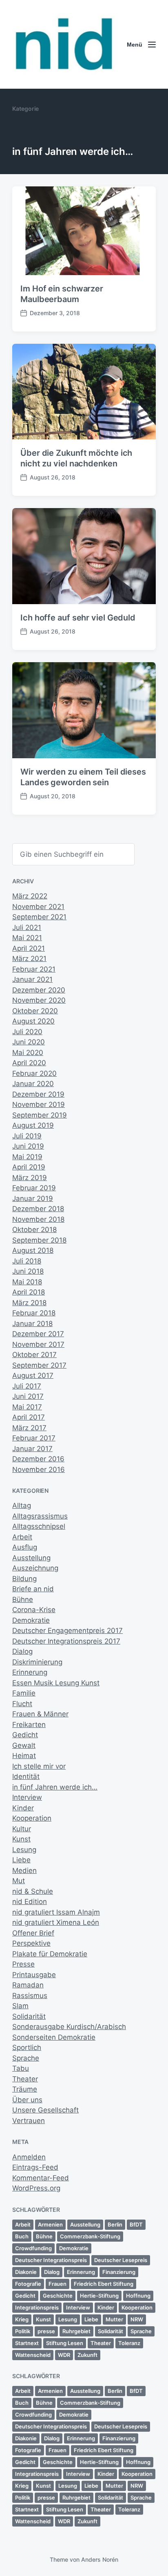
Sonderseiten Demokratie (54, 2037)
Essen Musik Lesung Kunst (56, 1683)
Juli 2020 (27, 1032)
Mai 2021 (27, 938)
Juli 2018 (27, 1261)
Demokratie (31, 1620)
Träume (25, 2089)
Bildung (24, 1579)
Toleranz (129, 2343)
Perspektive (31, 1943)
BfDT (136, 2224)
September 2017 (39, 1365)
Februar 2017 (34, 1438)
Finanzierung (119, 2272)
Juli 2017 (27, 1386)
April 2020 (29, 1063)
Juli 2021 (27, 927)
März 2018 (29, 1303)
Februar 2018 (34, 1313)
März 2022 (30, 896)
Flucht (22, 1704)
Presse (23, 1964)
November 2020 (39, 1000)
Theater (25, 2079)
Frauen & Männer (40, 1714)
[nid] (64, 44)
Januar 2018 (32, 1324)
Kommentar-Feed (41, 2178)
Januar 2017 (32, 1449)
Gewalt (24, 1745)
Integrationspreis (37, 2307)
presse (46, 2331)
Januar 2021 (32, 979)
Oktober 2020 (35, 1011)
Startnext (27, 2343)
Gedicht (25, 1735)
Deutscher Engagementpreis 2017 (67, 1631)
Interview (27, 1797)
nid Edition (30, 1902)
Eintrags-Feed (35, 2167)
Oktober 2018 (34, 1230)
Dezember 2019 (38, 1094)
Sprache (26, 2058)
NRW (137, 2319)
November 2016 (39, 1469)
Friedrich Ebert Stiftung (104, 2284)
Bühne (23, 1599)
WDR (64, 2355)
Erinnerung (30, 1672)
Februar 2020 (34, 1073)
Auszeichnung (35, 1568)
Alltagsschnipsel (39, 1526)
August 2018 (33, 1250)
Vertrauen (29, 2121)
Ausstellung (31, 1558)
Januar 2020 (33, 1084)
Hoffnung (138, 2296)
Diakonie (26, 2272)
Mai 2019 (27, 1157)
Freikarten (29, 1725)
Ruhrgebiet (76, 2331)
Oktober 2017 (34, 1355)
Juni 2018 (28, 1271)
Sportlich (27, 2047)
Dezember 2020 (39, 990)
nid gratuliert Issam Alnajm (56, 1912)
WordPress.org (36, 2188)
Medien (24, 1870)
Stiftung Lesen (65, 2343)
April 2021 (29, 948)
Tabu (21, 2068)
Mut (19, 1881)
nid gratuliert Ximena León (56, 1922)
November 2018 (38, 1219)
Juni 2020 (29, 1042)
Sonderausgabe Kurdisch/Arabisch (69, 2027)
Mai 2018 (27, 1282)
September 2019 (40, 1115)
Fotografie (28, 2284)
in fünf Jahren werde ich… (55, 1787)
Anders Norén (100, 2559)
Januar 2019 (33, 1198)
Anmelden (29, 2157)
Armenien (50, 2224)
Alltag (22, 1505)
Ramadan (28, 1985)
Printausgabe (34, 1975)
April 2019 (29, 1167)
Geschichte (58, 2296)
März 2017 (29, 1428)
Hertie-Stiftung (99, 2296)
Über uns (27, 2100)
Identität (26, 1776)
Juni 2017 (28, 1396)
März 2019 (30, 1178)
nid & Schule (33, 1891)
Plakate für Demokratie (50, 1954)
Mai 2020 (28, 1053)
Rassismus (30, 1996)
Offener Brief (33, 1933)
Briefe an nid (33, 1589)
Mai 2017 (27, 1407)
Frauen (57, 2284)
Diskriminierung (37, 1662)
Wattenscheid (33, 2355)
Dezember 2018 (38, 1209)
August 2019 (33, 1125)
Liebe (21, 1860)
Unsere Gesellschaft (45, 2110)
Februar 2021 (34, 969)
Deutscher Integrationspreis (51, 2260)
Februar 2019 (34, 1188)
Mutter (114, 2319)
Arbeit (22, 1537)
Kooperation (32, 1818)
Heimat (24, 1756)
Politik (23, 2331)
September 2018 (39, 1240)
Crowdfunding (33, 2248)
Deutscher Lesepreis (121, 2260)
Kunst (21, 1839)
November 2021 (38, 907)
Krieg (22, 2319)
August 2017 (33, 1375)
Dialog (22, 1651)
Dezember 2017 (38, 1334)
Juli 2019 (27, 1136)
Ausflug (25, 1547)
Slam (20, 2006)
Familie (24, 1693)
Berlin (115, 2224)
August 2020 (33, 1021)
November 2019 (39, 1104)
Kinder (23, 1808)
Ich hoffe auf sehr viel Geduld (78, 618)
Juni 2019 (28, 1146)
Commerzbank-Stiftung (90, 2236)
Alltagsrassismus (40, 1516)
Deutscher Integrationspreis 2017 (66, 1641)
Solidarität (29, 2016)
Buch (22, 2236)
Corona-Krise (34, 1610)
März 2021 (29, 959)
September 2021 (39, 917)
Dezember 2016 (38, 1459)
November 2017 (38, 1344)
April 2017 (29, 1417)
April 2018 (29, 1292)
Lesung (24, 1850)
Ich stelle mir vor (39, 1766)
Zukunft (87, 2355)
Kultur (22, 1829)
